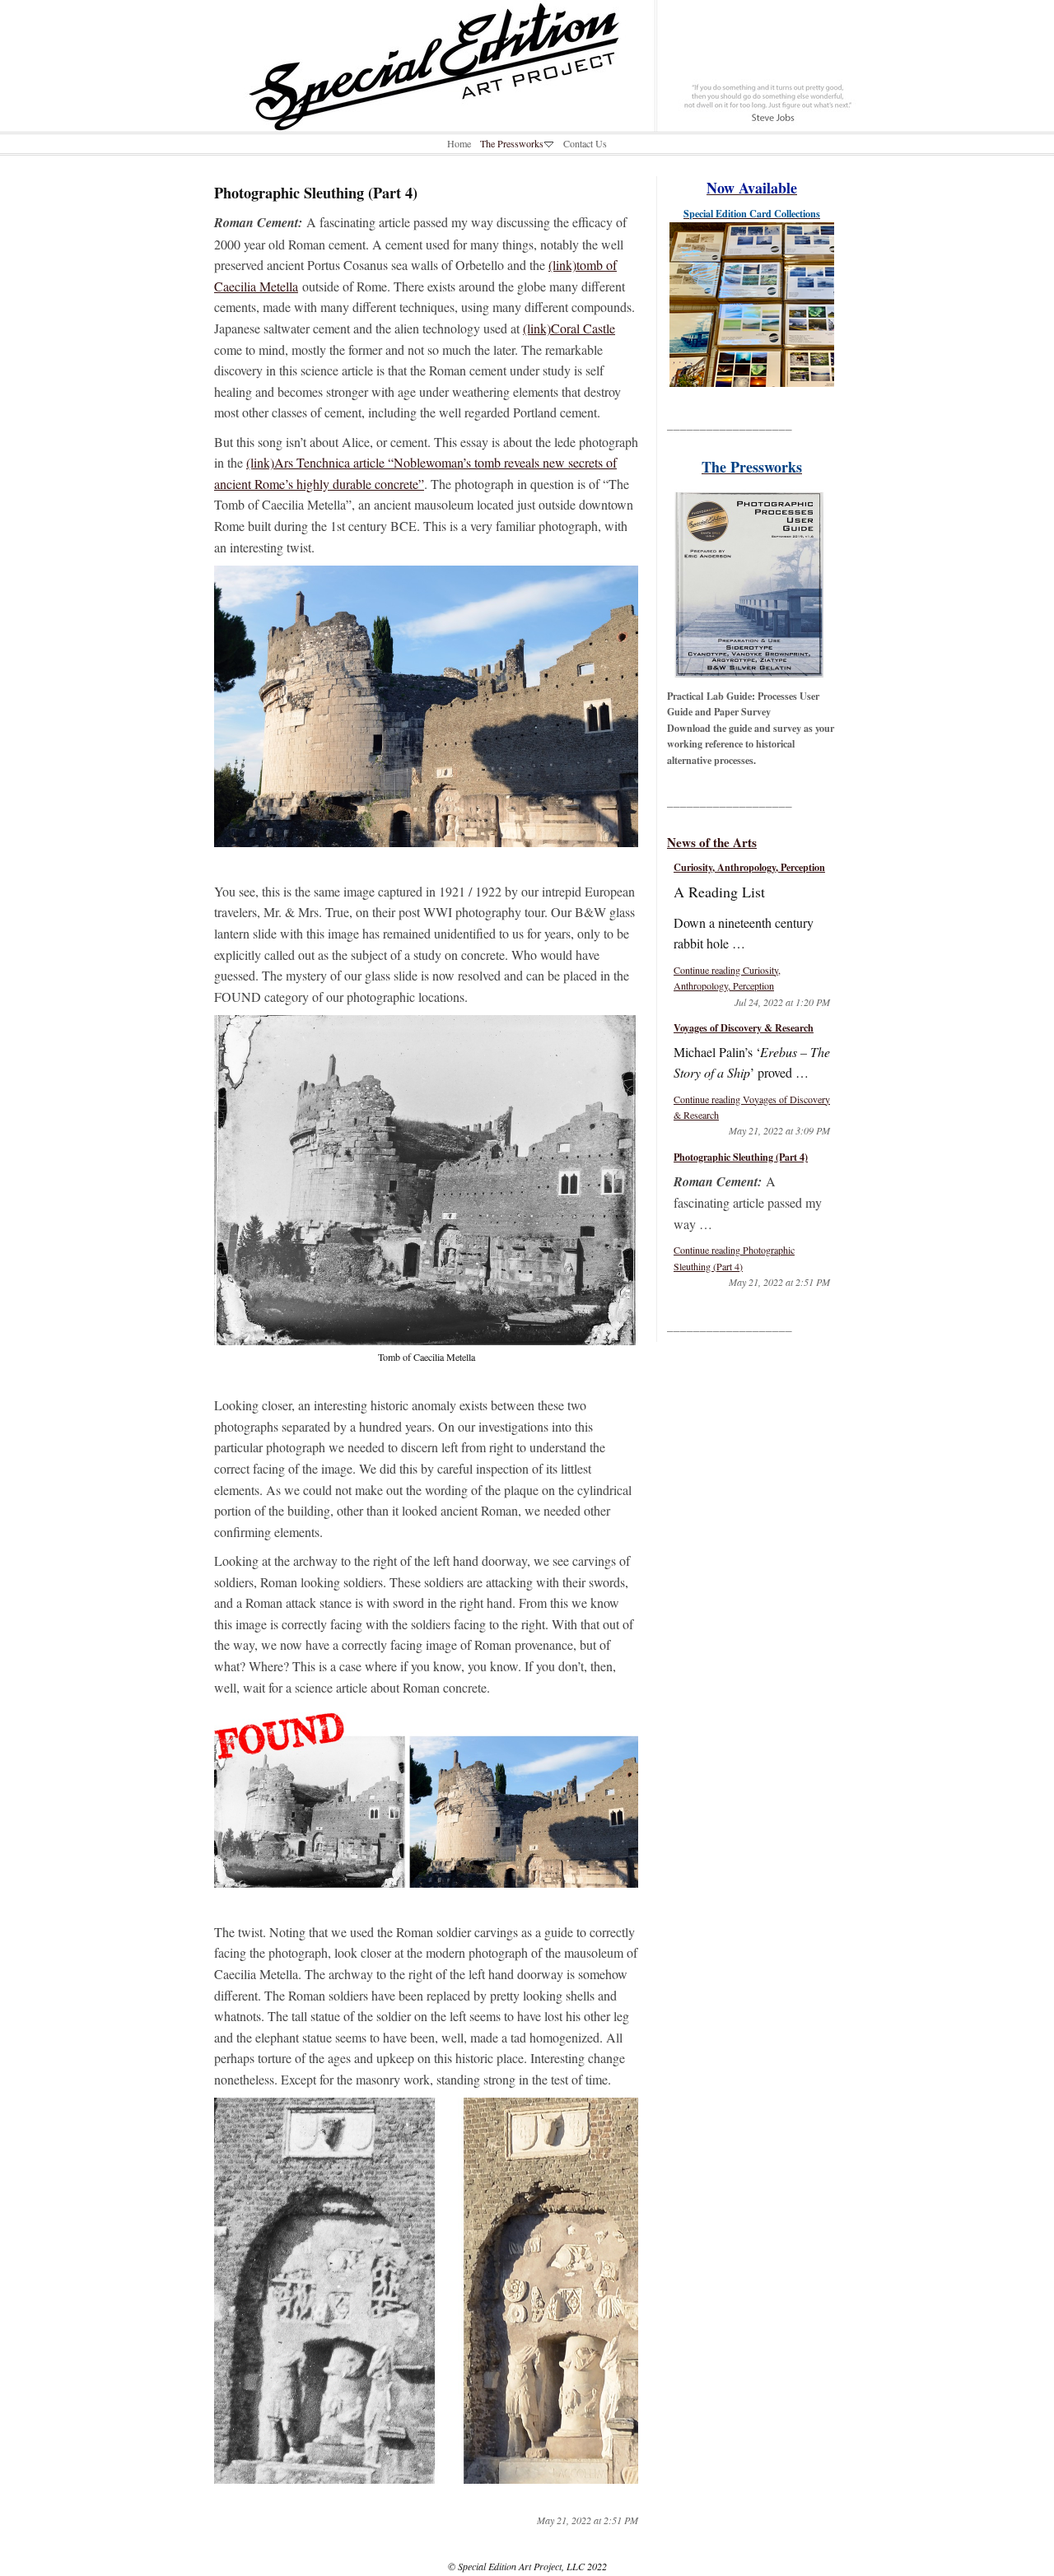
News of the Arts (712, 842)
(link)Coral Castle (569, 328)
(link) (260, 462)
